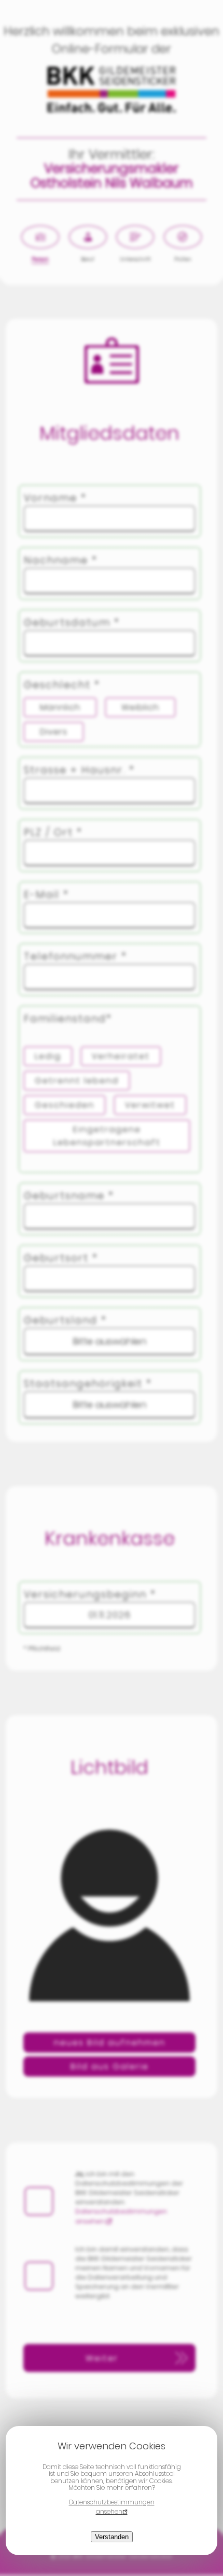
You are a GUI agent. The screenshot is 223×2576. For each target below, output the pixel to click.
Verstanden (112, 2537)
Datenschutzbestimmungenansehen (112, 2507)
